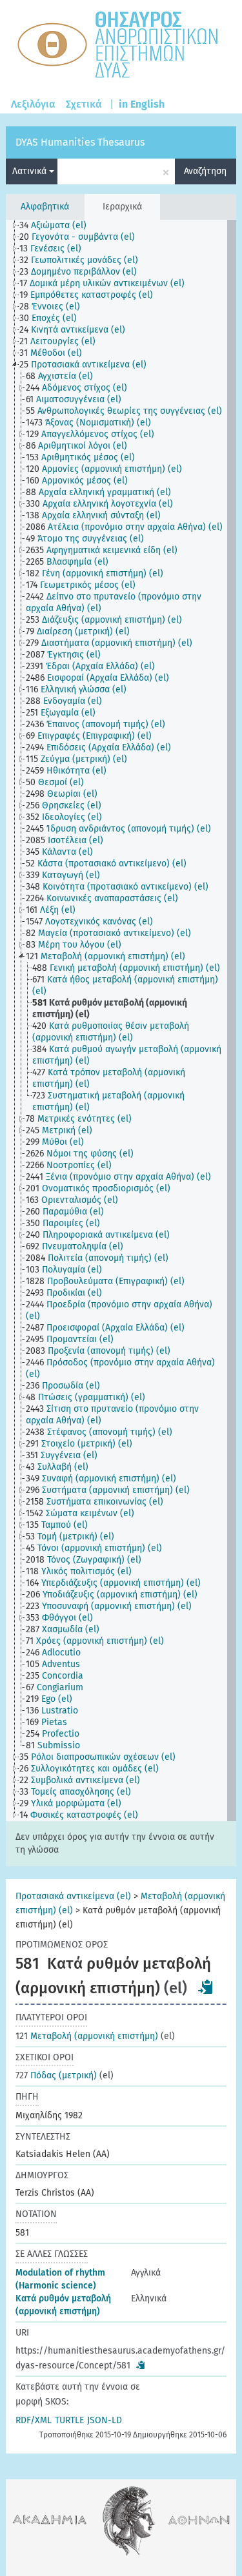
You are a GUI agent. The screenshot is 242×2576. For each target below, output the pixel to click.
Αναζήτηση (205, 171)
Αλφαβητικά (45, 207)
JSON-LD (105, 2420)
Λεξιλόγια (33, 104)
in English (142, 104)
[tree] (121, 1020)
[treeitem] (58, 226)
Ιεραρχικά (122, 207)
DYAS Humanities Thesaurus (80, 142)
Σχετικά (84, 104)
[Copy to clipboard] (206, 1987)
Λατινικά (31, 171)
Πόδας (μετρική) (56, 2075)
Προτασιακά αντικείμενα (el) (73, 1896)
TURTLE (69, 2420)
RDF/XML (34, 2420)
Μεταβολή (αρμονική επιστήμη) (87, 2036)
